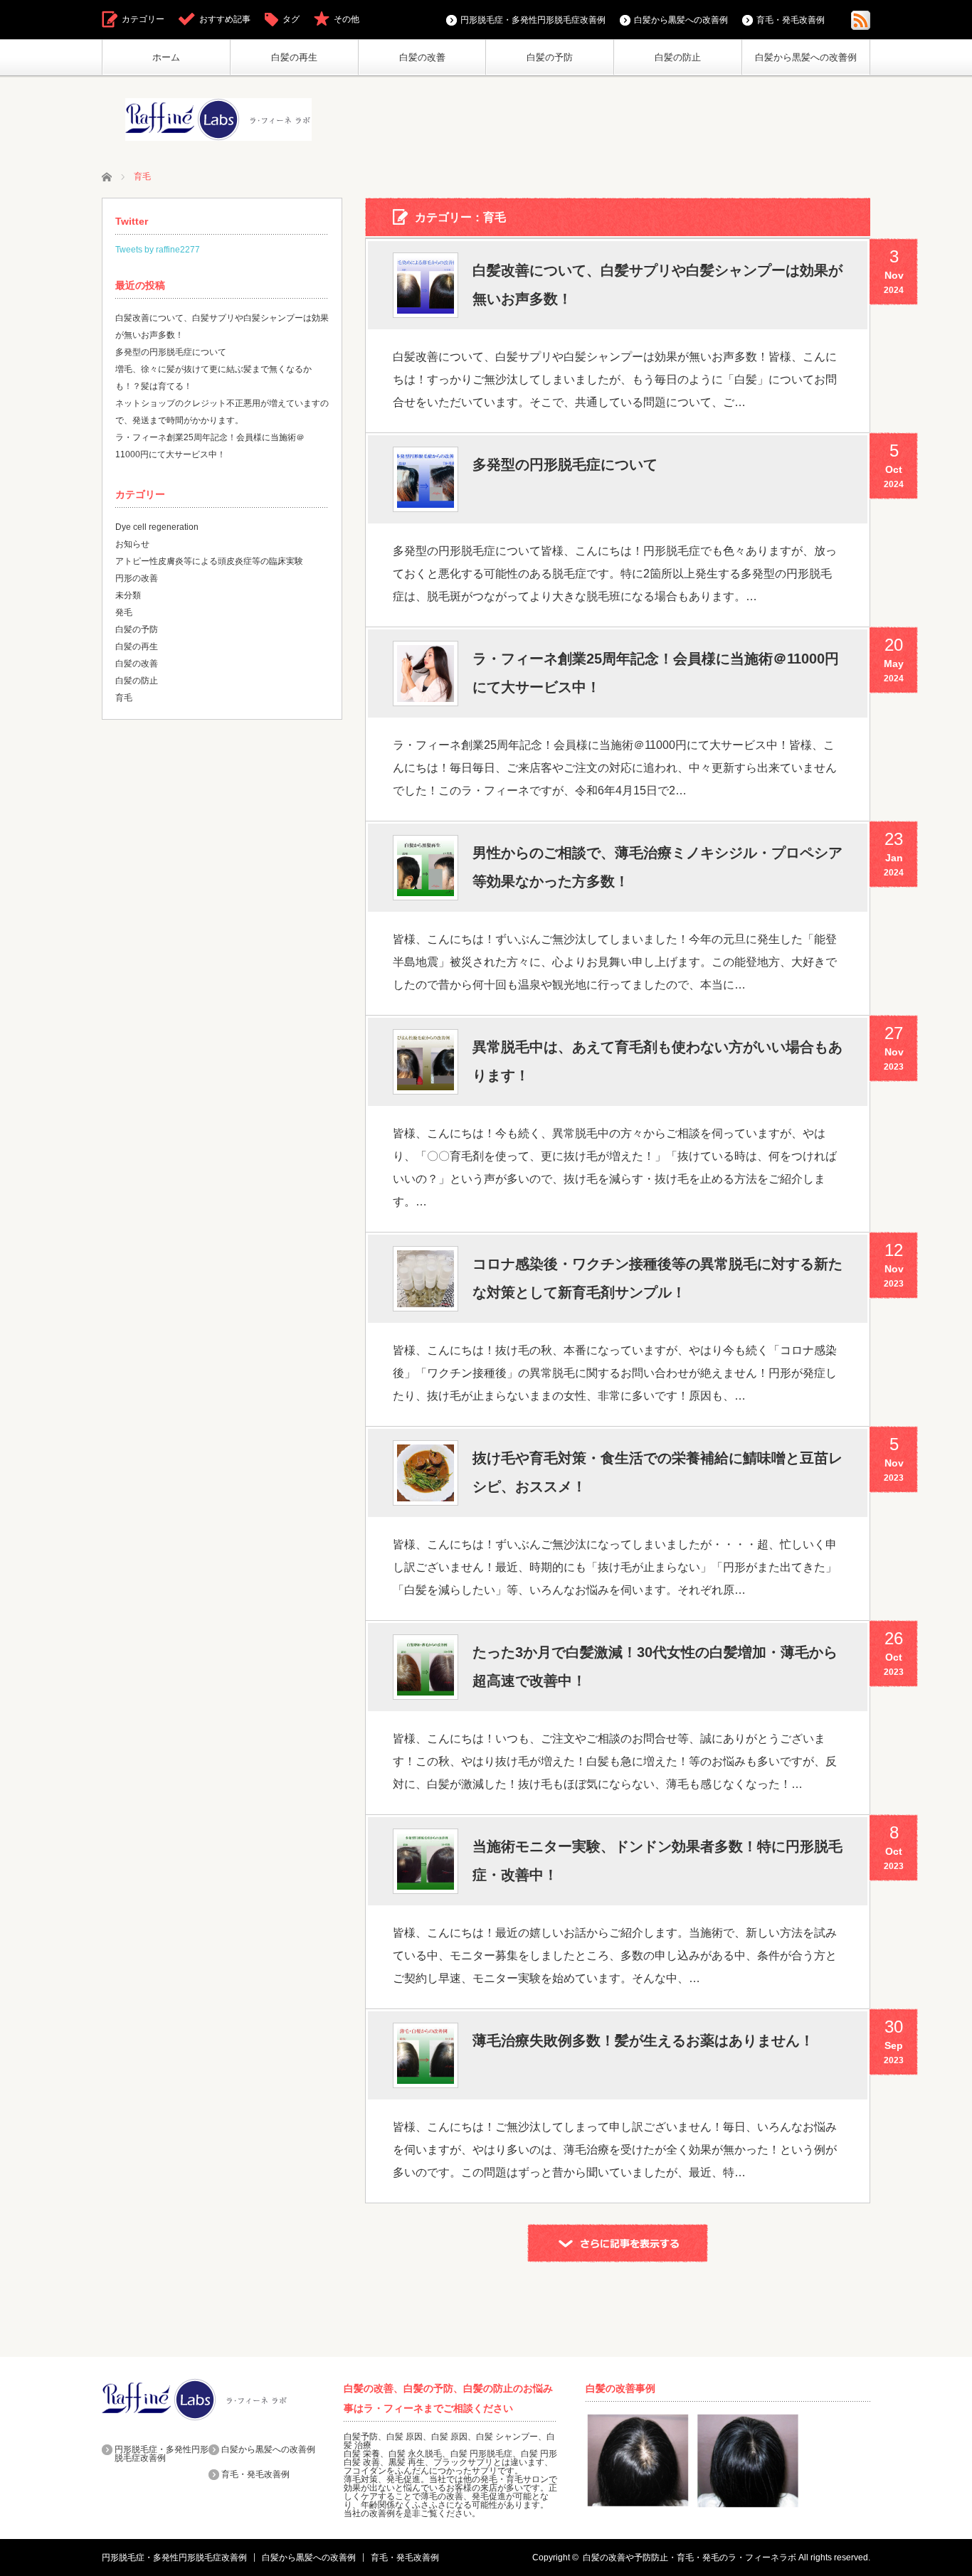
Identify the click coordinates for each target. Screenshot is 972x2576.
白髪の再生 (294, 57)
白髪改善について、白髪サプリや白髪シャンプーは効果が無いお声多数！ (657, 284)
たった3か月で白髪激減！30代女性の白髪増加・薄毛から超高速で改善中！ (655, 1666)
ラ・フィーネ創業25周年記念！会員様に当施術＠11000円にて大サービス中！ (656, 673)
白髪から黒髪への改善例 (806, 57)
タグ (291, 19)
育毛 (124, 698)
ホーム (166, 57)
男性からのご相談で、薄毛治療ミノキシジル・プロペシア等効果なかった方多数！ (657, 867)
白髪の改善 (422, 57)
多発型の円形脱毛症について (565, 464)
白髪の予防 (550, 57)
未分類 (128, 595)
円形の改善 (137, 578)
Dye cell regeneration (157, 527)
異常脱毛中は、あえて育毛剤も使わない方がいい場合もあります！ (657, 1061)
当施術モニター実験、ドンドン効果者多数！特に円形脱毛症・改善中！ (657, 1861)
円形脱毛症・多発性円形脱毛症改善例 (533, 20)
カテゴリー (143, 19)
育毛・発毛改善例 (791, 20)
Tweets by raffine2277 (158, 250)
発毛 (124, 612)
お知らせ (132, 544)
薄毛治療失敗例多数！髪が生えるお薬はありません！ (643, 2040)
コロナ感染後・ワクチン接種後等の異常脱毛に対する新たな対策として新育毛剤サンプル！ (657, 1278)
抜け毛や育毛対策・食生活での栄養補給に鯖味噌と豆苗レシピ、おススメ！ (657, 1472)
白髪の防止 (678, 57)
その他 (347, 19)
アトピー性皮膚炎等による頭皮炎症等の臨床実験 (209, 561)
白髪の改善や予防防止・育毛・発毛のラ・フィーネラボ (690, 2558)
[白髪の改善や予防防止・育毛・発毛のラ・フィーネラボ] (218, 119)
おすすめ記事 (225, 19)
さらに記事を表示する (618, 2243)
